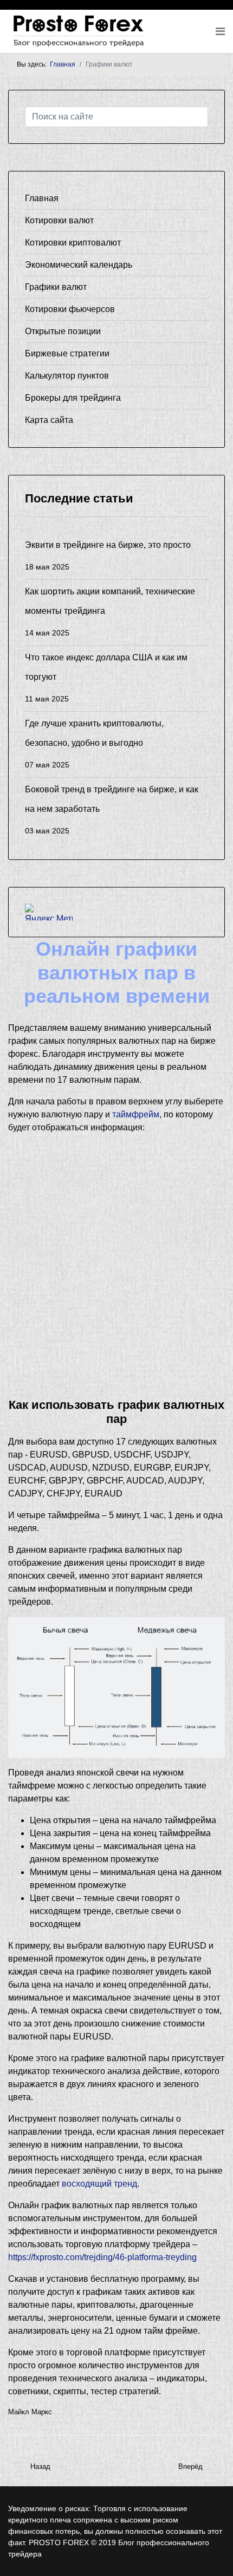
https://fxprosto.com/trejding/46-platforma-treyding (102, 2257)
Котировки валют (59, 220)
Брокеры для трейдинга (73, 398)
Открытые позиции (63, 331)
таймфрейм (136, 1114)
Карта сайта (49, 420)
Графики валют (56, 287)
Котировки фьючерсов (70, 309)
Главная (42, 198)
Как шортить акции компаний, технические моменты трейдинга (110, 612)
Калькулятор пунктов (67, 376)
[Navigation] (220, 31)
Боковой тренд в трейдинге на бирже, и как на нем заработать (112, 810)
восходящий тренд (99, 2184)
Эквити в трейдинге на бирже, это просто (108, 556)
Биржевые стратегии (67, 353)
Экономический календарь (79, 265)
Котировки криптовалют (73, 243)
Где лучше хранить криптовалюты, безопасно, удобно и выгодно (94, 744)
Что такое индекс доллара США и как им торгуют (106, 678)
